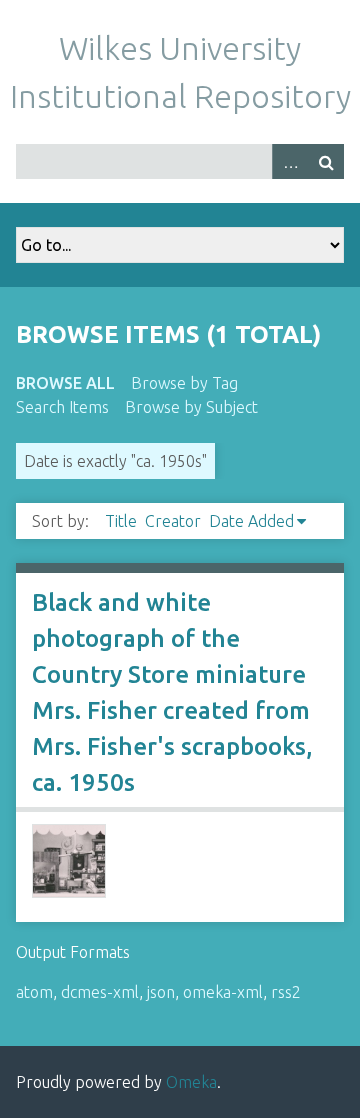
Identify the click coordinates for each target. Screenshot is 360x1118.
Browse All (65, 383)
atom (34, 992)
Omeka (191, 1082)
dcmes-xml (100, 992)
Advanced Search (290, 161)
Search (326, 161)
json (161, 992)
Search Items (62, 407)
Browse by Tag (184, 383)
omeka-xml (223, 992)
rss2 (286, 992)
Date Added (251, 521)
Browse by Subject (191, 407)
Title (121, 521)
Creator (173, 521)
